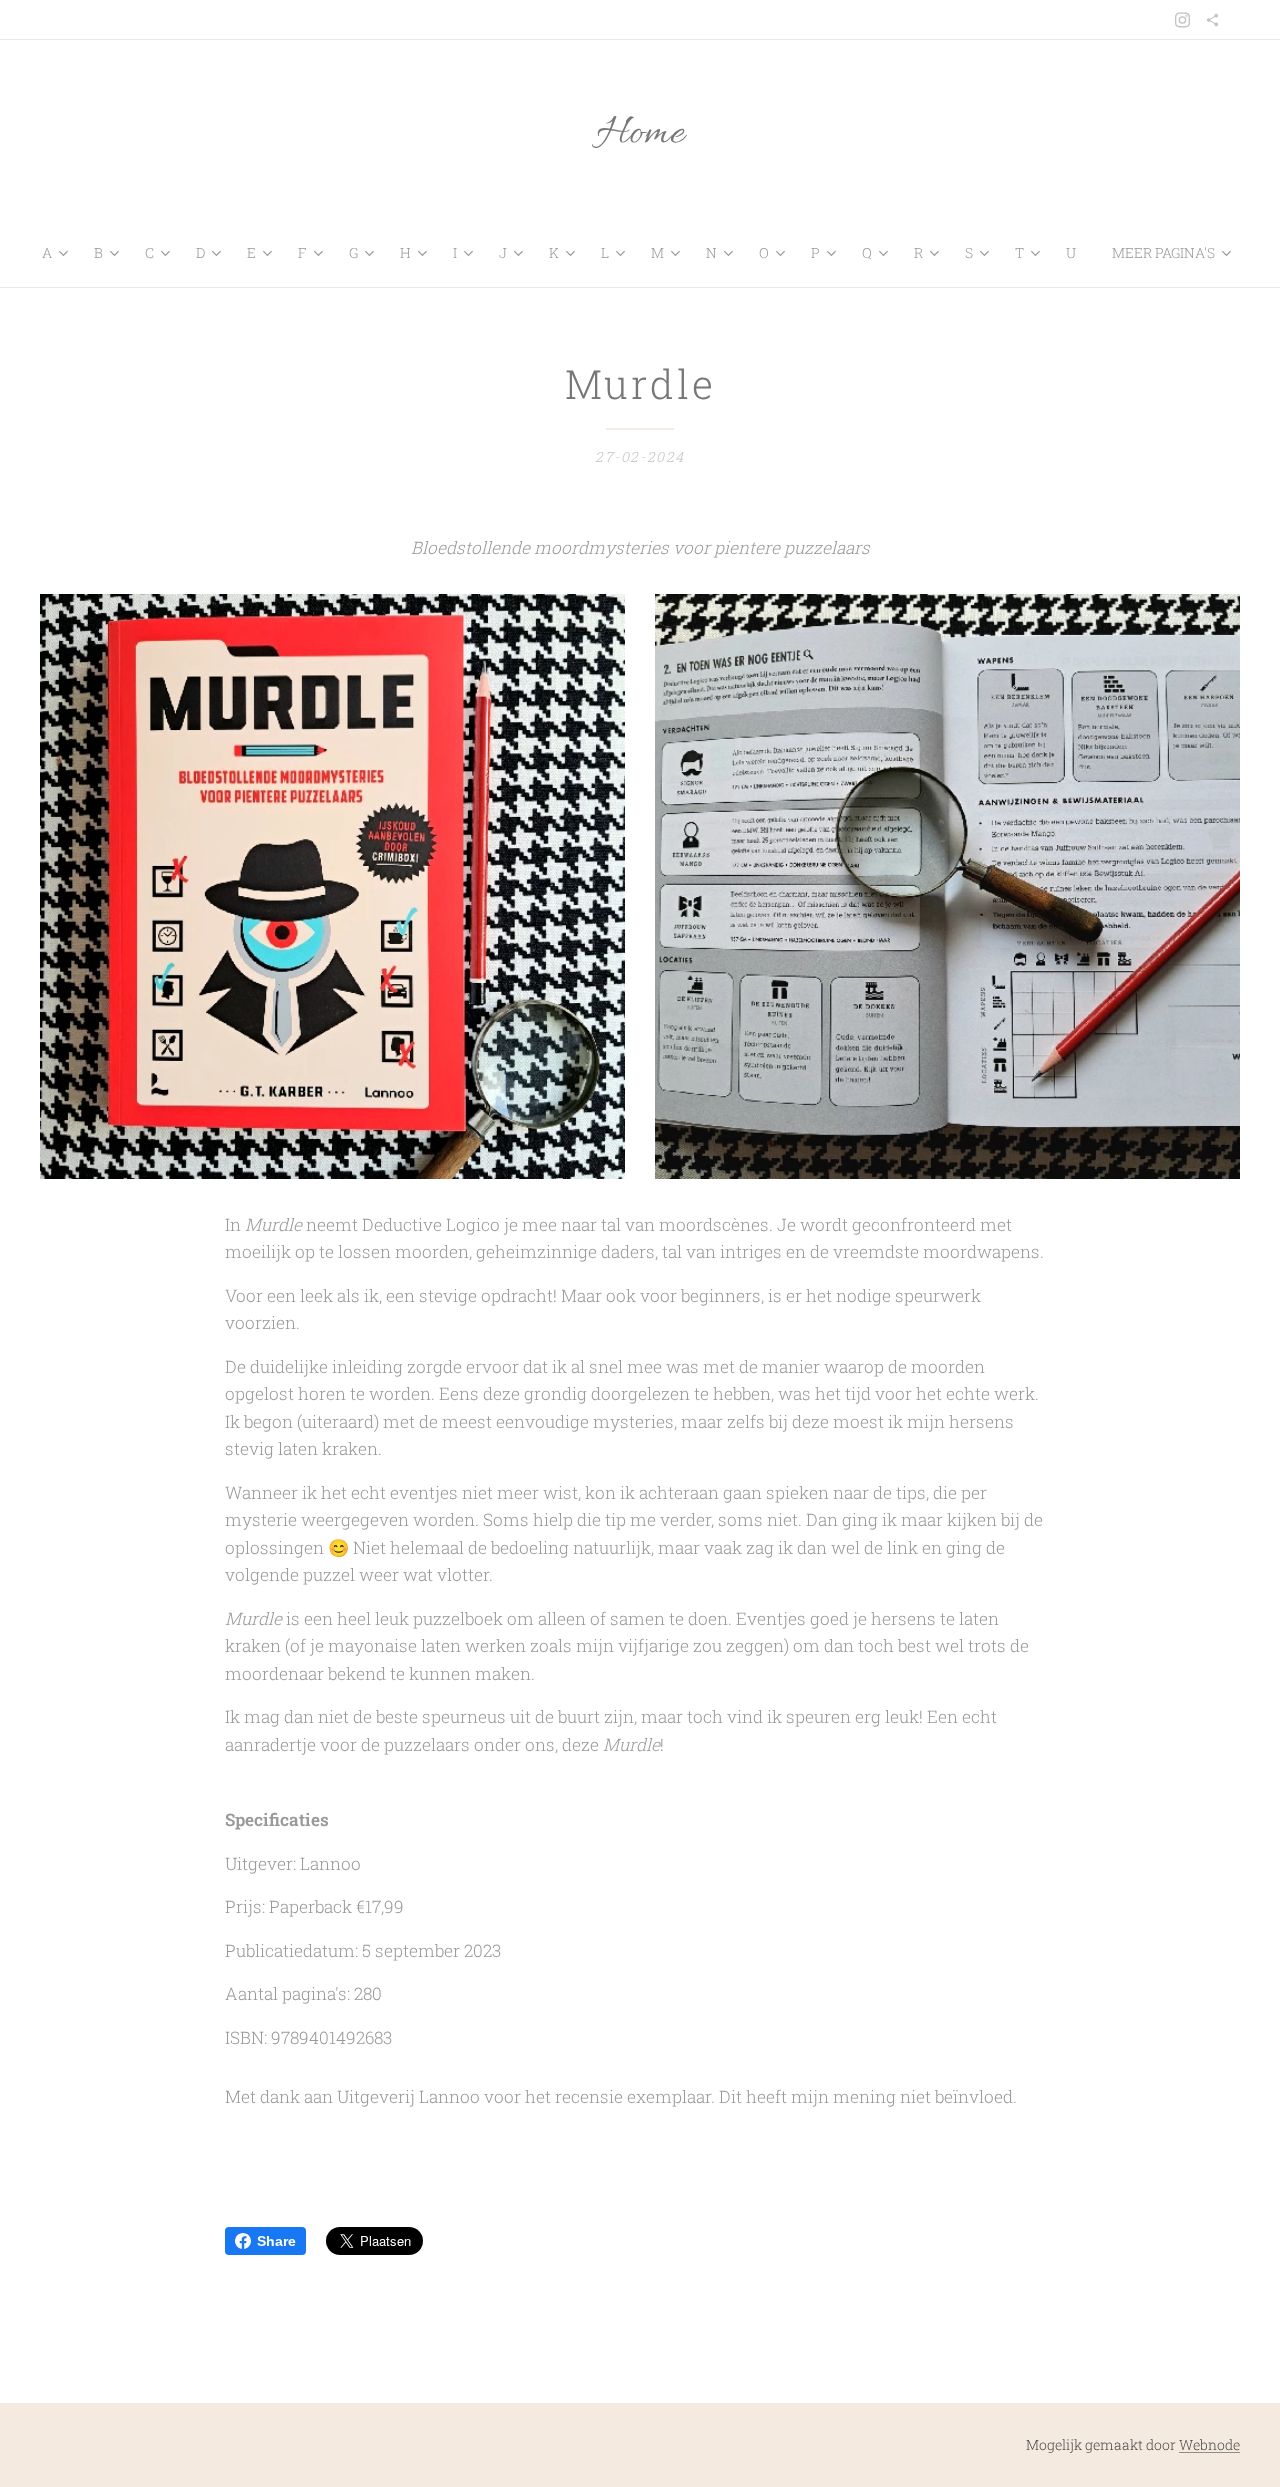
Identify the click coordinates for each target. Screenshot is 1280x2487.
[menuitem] (60, 253)
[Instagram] (1182, 20)
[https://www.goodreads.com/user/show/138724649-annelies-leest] (1212, 20)
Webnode (1209, 2444)
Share (276, 2241)
